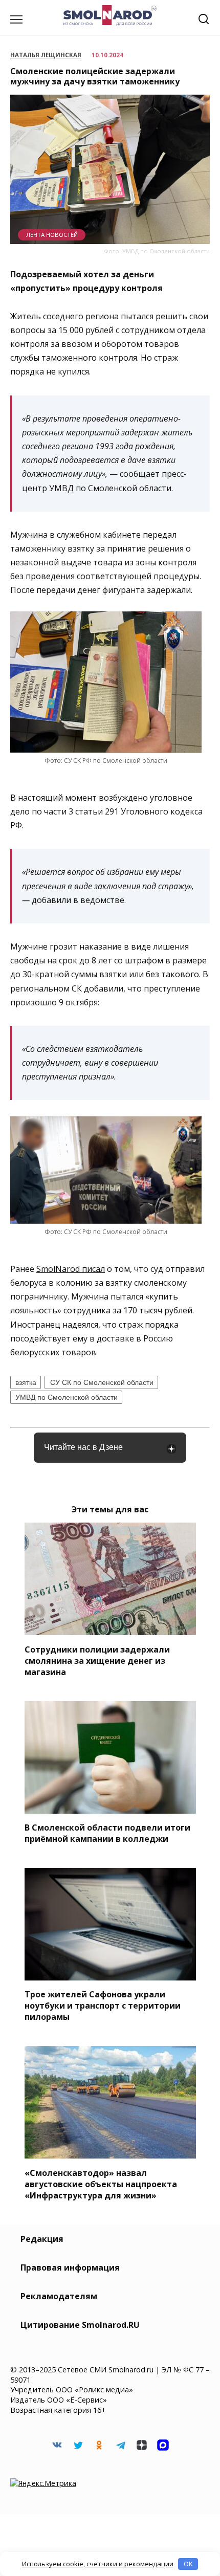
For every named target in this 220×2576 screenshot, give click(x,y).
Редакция (42, 2239)
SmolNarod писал (71, 1269)
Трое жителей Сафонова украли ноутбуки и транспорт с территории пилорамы (103, 2006)
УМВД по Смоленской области (67, 1397)
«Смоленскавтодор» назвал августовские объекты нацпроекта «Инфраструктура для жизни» (101, 2184)
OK (188, 2564)
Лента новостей (52, 235)
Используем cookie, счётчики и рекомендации (98, 2564)
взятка (26, 1382)
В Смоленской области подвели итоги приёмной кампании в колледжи (107, 1833)
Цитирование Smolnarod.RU (80, 2325)
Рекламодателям (59, 2296)
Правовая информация (70, 2267)
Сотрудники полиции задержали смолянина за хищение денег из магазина (97, 1660)
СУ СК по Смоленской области (102, 1382)
